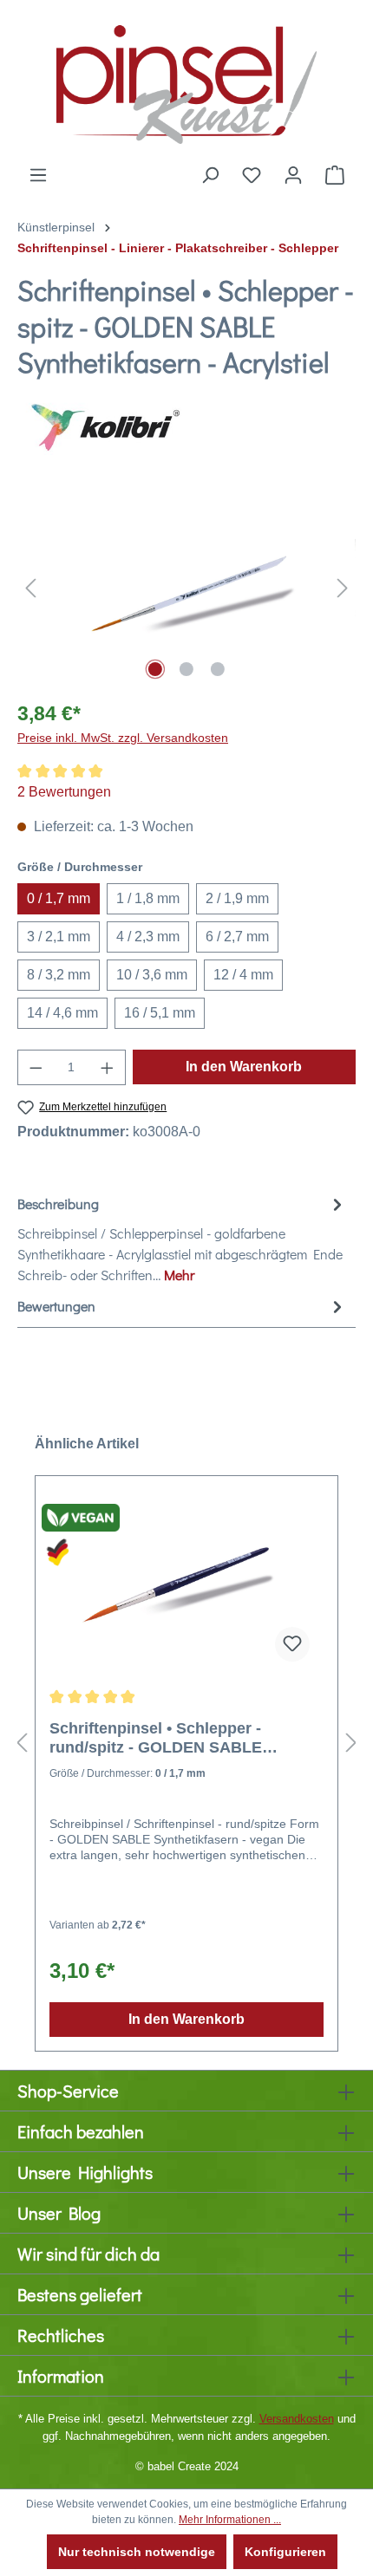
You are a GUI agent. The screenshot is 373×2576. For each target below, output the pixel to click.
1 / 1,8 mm (148, 898)
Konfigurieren (285, 2552)
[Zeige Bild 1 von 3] (155, 669)
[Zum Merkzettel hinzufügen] (292, 1644)
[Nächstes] (343, 587)
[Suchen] (210, 175)
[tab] (182, 1239)
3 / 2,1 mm (59, 937)
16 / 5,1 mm (160, 1013)
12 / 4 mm (243, 975)
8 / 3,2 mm (59, 975)
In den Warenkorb (244, 1067)
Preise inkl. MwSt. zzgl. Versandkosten (123, 738)
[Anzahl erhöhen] (108, 1067)
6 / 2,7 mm (237, 937)
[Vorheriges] (30, 587)
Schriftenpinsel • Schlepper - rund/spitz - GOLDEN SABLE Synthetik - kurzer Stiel (156, 1738)
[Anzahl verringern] (36, 1067)
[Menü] (38, 175)
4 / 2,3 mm (148, 937)
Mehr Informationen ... (230, 2520)
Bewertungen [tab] (56, 1306)
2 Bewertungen (64, 792)
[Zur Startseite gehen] (186, 82)
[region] (186, 587)
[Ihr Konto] (293, 175)
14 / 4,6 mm (62, 1013)
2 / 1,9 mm (237, 898)
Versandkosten (297, 2419)
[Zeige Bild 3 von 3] (218, 669)
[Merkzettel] (252, 175)
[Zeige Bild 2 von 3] (186, 669)
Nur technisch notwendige (137, 2552)
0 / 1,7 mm (59, 898)
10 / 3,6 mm (152, 975)
